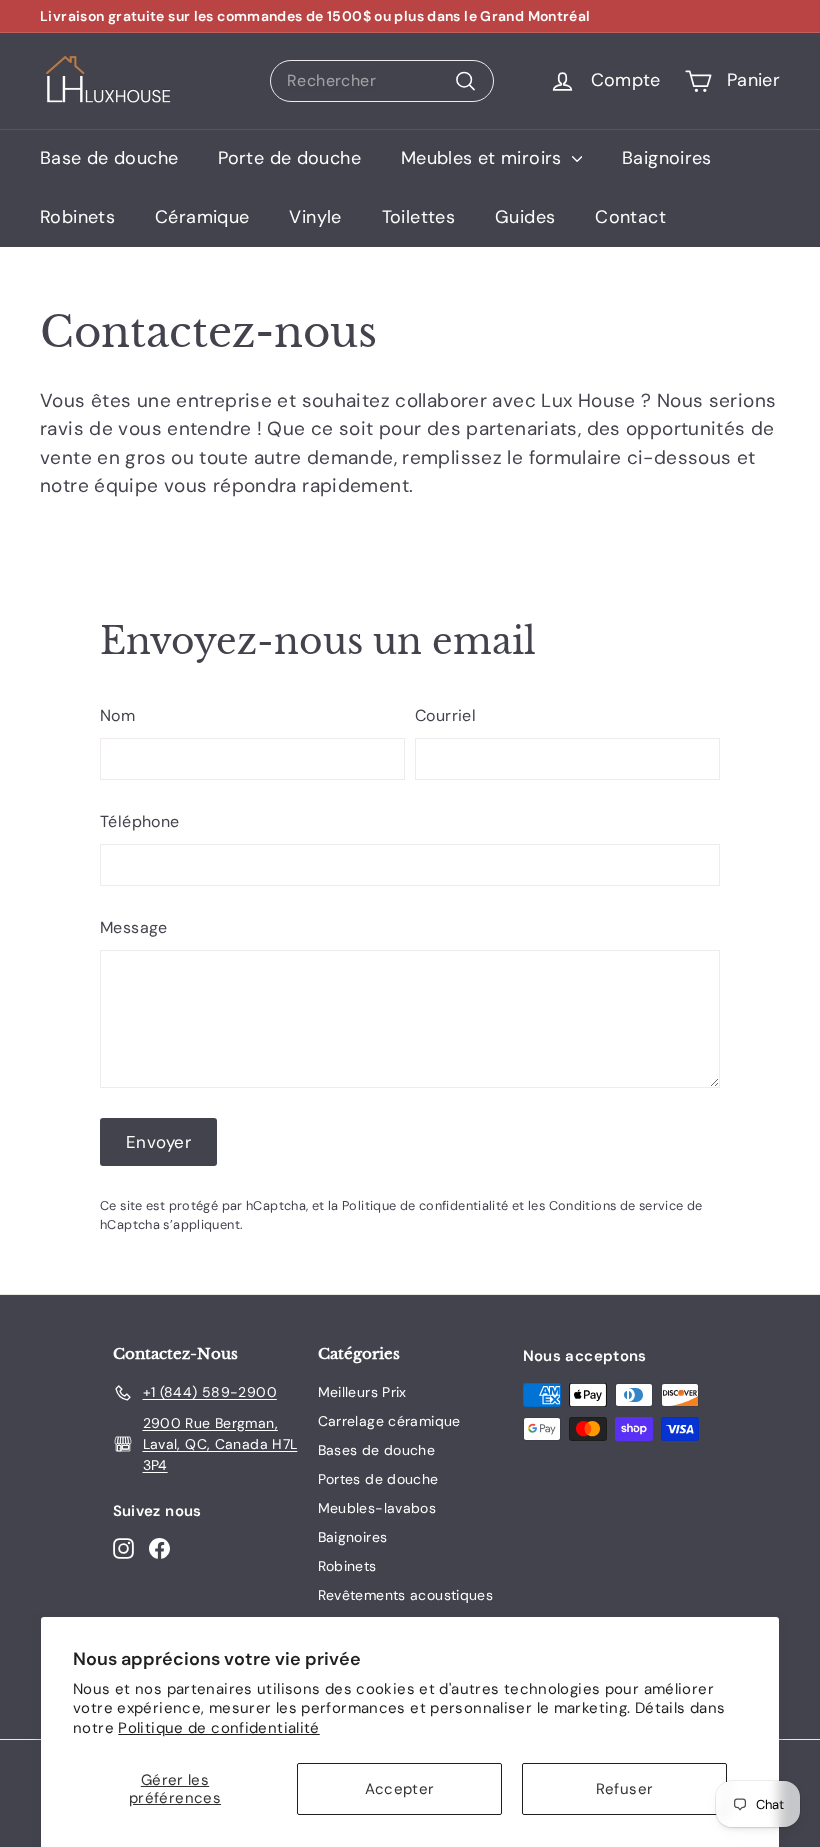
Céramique (202, 217)
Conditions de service (616, 1205)
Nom (117, 715)
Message (134, 927)
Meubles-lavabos (377, 1508)
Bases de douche (377, 1450)
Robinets (77, 217)
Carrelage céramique (389, 1421)
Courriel (445, 715)
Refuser (625, 1789)
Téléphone (139, 821)
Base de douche (109, 158)
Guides (525, 217)
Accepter (400, 1789)
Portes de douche (378, 1479)
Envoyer (158, 1142)
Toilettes (418, 217)
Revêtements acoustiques (406, 1595)
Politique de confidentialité (219, 1728)
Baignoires (667, 158)
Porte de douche (289, 158)
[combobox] (382, 81)
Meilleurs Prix (362, 1392)
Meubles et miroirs (484, 158)
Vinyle (315, 217)
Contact (630, 217)
